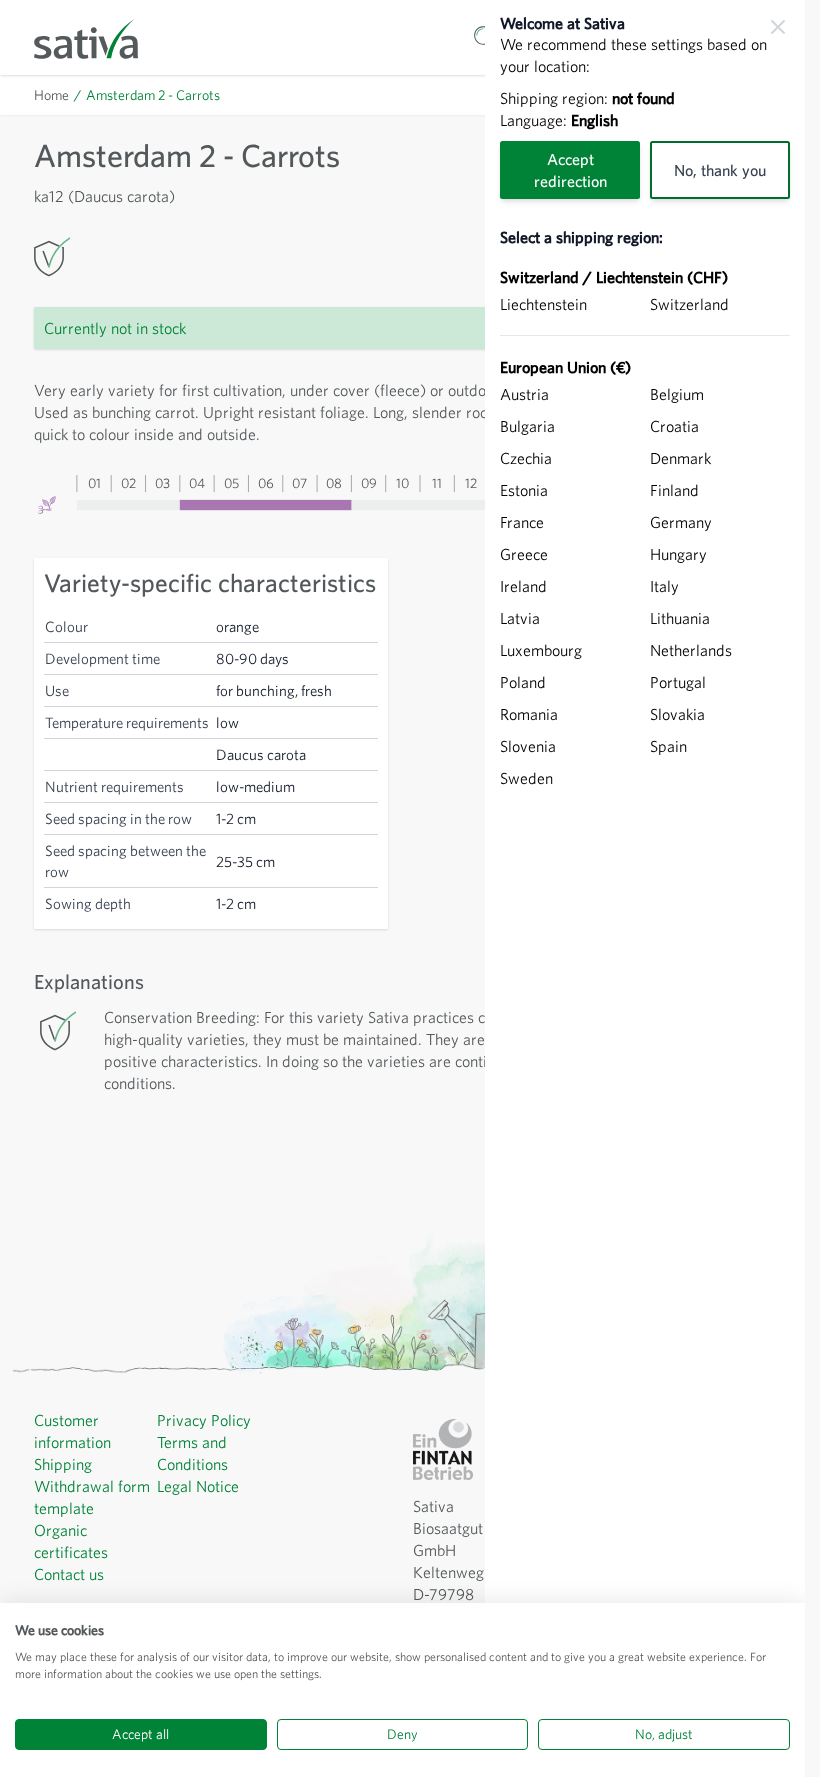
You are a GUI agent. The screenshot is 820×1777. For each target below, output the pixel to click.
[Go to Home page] (99, 37)
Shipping (63, 1464)
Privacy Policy (204, 1420)
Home (51, 95)
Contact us (69, 1574)
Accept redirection (570, 170)
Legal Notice (198, 1486)
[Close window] (778, 27)
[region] (645, 888)
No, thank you (720, 170)
